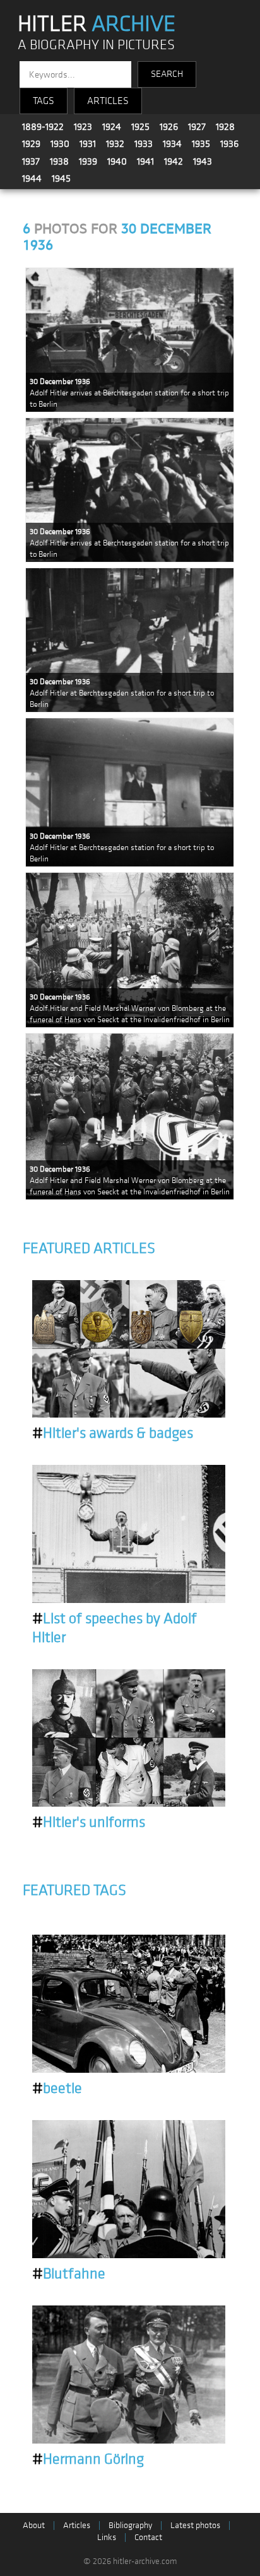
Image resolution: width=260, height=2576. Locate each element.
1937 (31, 161)
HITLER (97, 24)
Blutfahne (69, 2274)
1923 (83, 127)
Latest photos (195, 2525)
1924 (112, 127)
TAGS (44, 101)
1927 (197, 127)
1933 (144, 144)
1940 (117, 161)
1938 (59, 161)
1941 (145, 161)
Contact (148, 2537)
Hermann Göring (88, 2459)
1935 (201, 144)
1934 (172, 144)
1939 (88, 161)
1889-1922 (43, 127)
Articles (77, 2525)
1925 (140, 127)
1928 (225, 127)
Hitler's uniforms (89, 1822)
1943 (203, 161)
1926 (169, 127)
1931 (88, 144)
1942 (174, 161)
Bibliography (130, 2525)
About (34, 2525)
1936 (229, 144)
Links (107, 2537)
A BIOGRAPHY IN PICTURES (96, 45)
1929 (31, 144)
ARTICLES (108, 101)
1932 (115, 144)
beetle (57, 2089)
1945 (61, 178)
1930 (60, 144)
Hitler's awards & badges (113, 1433)
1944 (32, 178)
